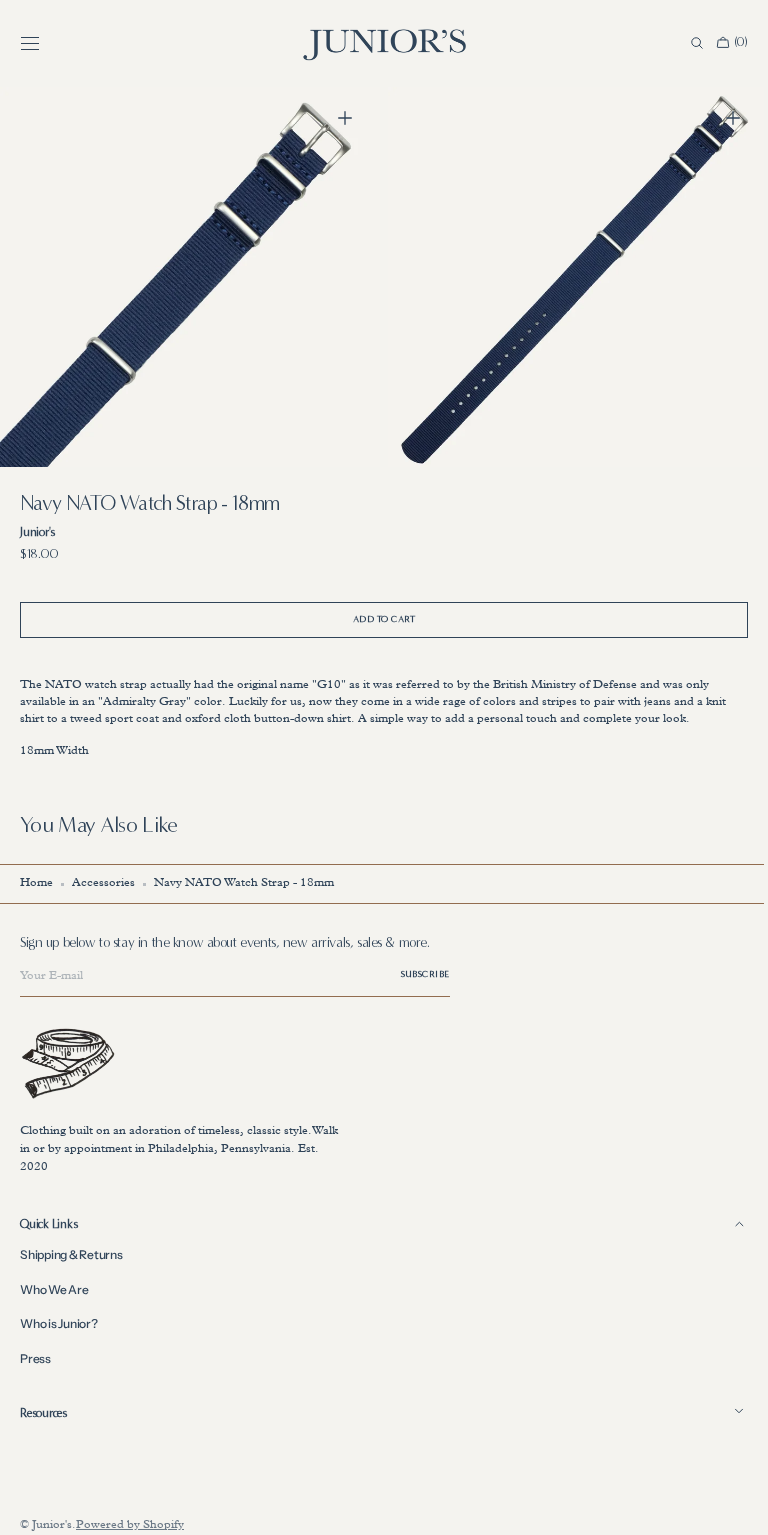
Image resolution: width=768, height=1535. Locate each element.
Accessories (103, 884)
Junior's (52, 1526)
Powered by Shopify (130, 1526)
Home (36, 884)
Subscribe (425, 974)
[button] (30, 43)
